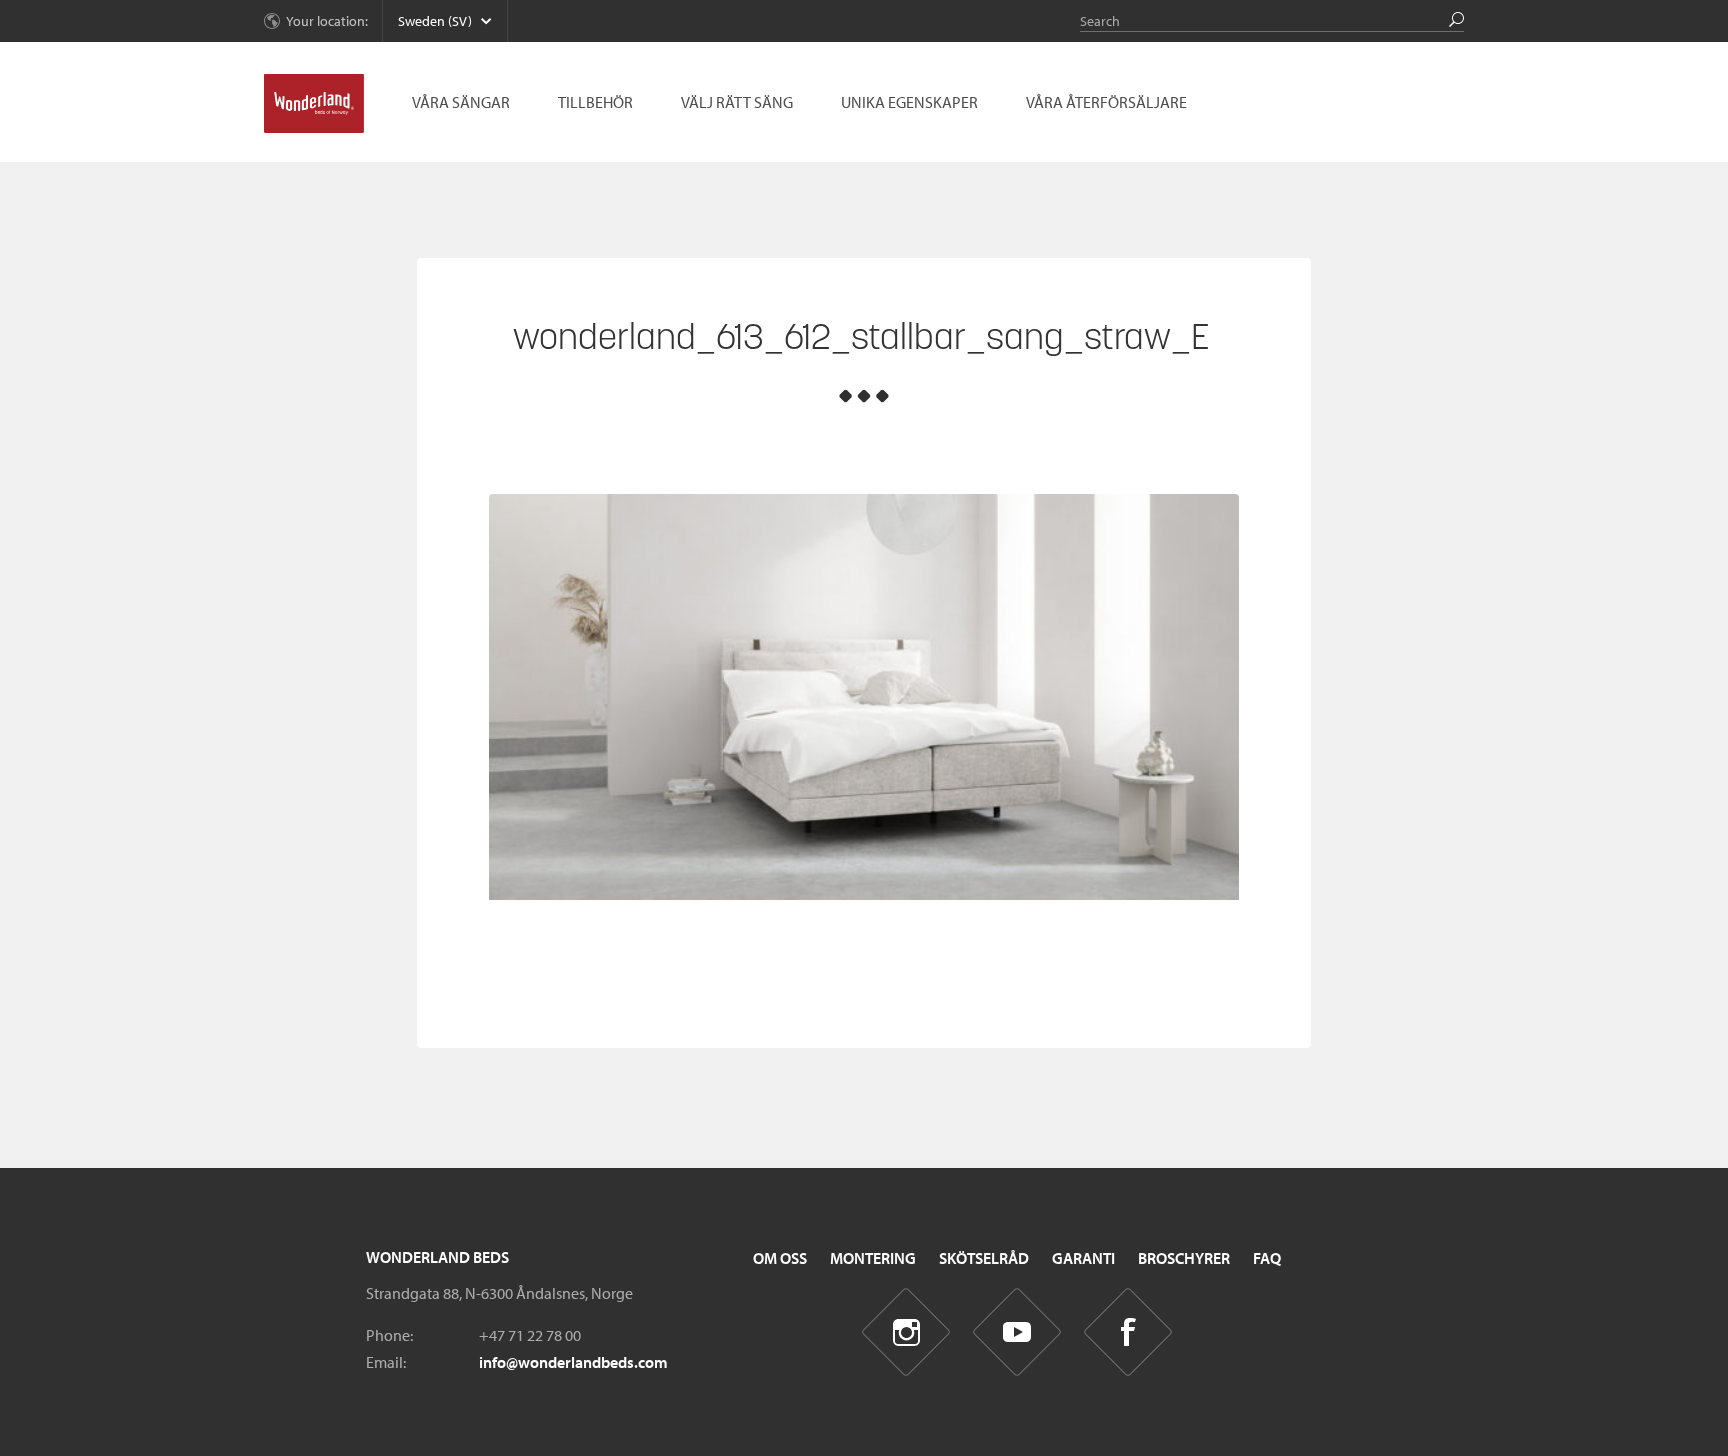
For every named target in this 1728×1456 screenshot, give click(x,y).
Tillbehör (595, 102)
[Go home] (314, 104)
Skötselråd (984, 1258)
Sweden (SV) (435, 21)
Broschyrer (1184, 1258)
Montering (873, 1258)
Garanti (1083, 1258)
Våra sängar (461, 102)
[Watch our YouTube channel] (1017, 1332)
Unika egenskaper (909, 102)
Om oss (780, 1258)
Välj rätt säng (737, 102)
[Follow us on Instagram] (906, 1332)
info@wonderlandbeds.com (573, 1362)
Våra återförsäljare (1106, 102)
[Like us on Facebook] (1128, 1332)
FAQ (1267, 1258)
